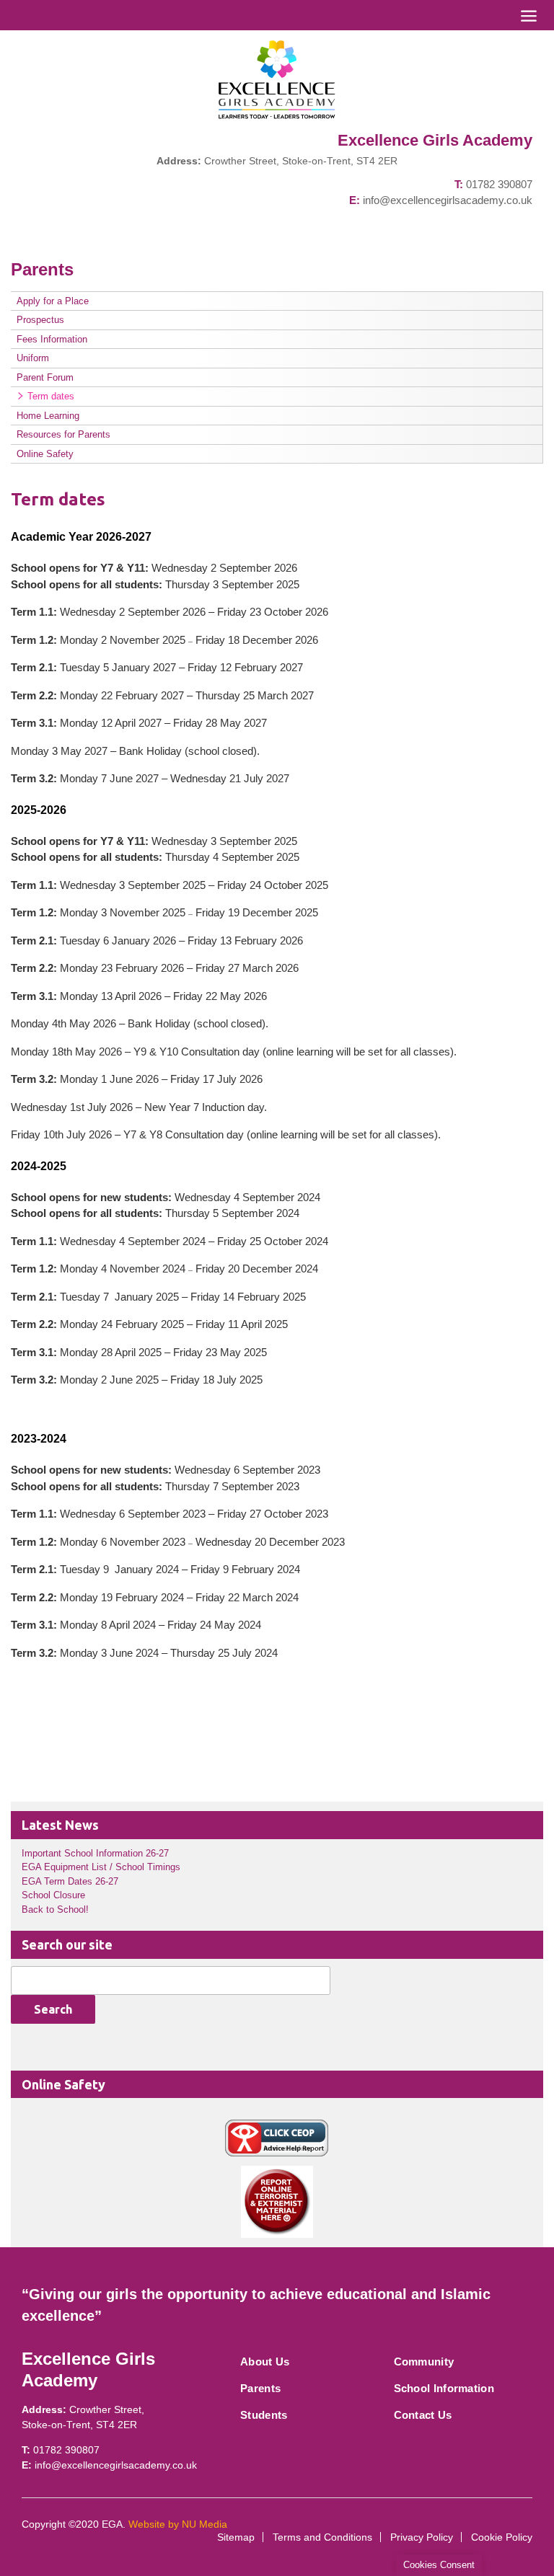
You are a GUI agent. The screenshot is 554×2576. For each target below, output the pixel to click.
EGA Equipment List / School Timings (101, 1867)
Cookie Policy (502, 2537)
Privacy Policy (422, 2537)
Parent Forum (45, 377)
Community (424, 2362)
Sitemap (236, 2537)
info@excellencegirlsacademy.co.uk (448, 200)
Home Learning (48, 416)
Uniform (33, 358)
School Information (444, 2388)
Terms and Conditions (322, 2537)
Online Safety (45, 454)
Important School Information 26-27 (95, 1853)
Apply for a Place (53, 301)
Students (264, 2415)
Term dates (51, 396)
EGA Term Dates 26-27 (70, 1881)
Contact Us (423, 2415)
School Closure (53, 1895)
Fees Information (52, 339)
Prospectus (40, 320)
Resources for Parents (63, 434)
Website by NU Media (178, 2524)
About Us (265, 2362)
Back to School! (55, 1909)
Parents (260, 2388)
